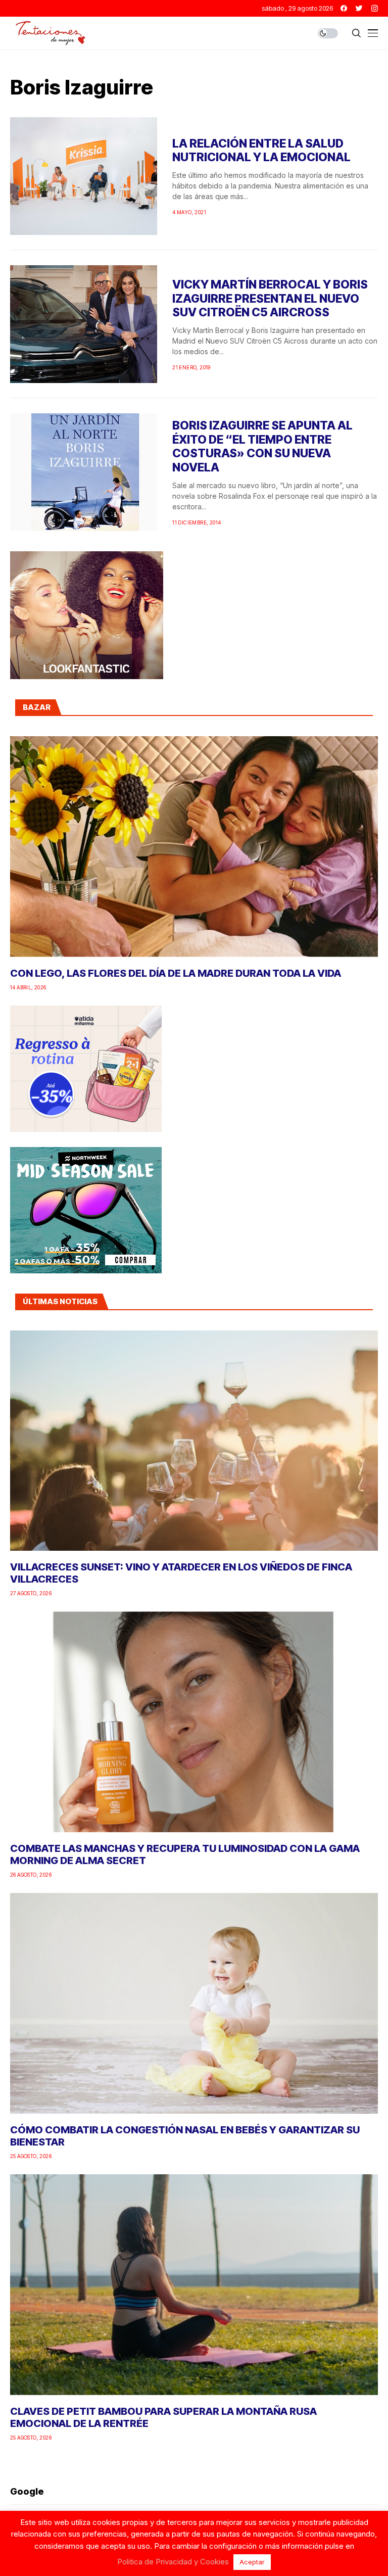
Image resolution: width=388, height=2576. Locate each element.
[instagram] (375, 8)
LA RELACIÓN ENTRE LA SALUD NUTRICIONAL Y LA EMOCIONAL (261, 151)
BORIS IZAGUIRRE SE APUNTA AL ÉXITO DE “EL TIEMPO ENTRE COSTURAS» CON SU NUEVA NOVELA (262, 446)
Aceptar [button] (252, 2562)
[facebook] (344, 8)
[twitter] (359, 8)
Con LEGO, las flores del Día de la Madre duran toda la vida (176, 973)
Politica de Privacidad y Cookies (173, 2562)
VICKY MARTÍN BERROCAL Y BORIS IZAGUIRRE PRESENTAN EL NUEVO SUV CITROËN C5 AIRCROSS (270, 298)
